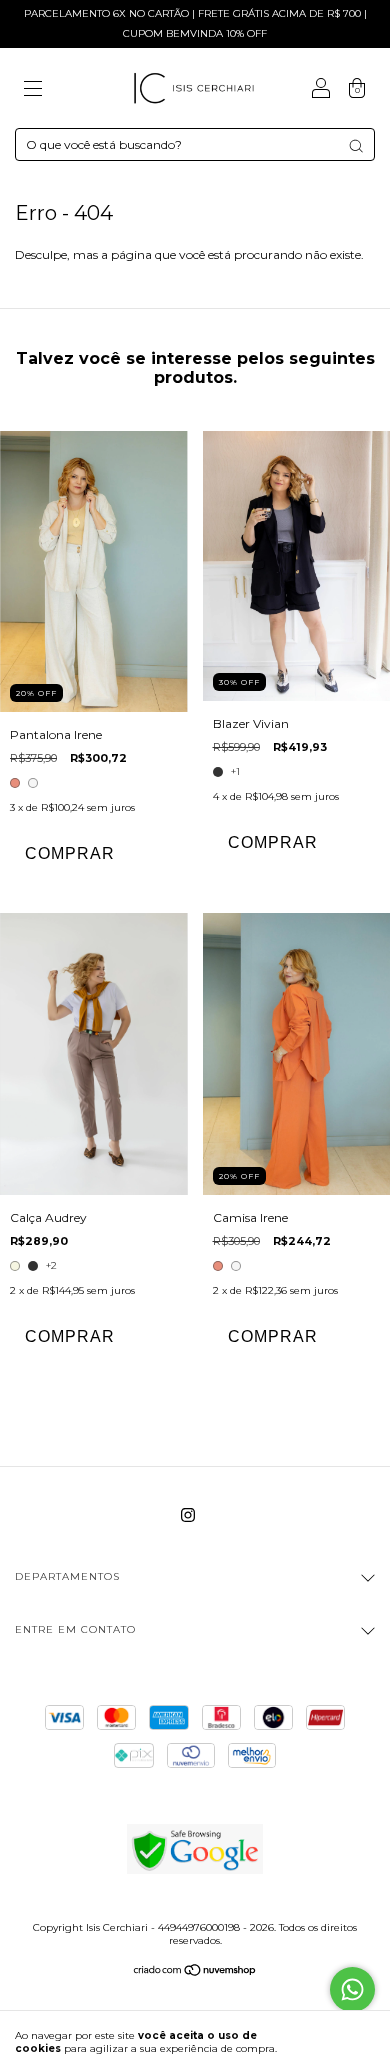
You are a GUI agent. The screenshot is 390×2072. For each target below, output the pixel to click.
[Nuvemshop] (195, 1972)
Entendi (338, 2041)
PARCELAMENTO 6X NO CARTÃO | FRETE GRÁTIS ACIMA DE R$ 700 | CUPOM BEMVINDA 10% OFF (195, 23)
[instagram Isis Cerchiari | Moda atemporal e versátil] (188, 1514)
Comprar (70, 853)
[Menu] (33, 90)
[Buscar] (356, 146)
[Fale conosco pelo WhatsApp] (352, 1989)
